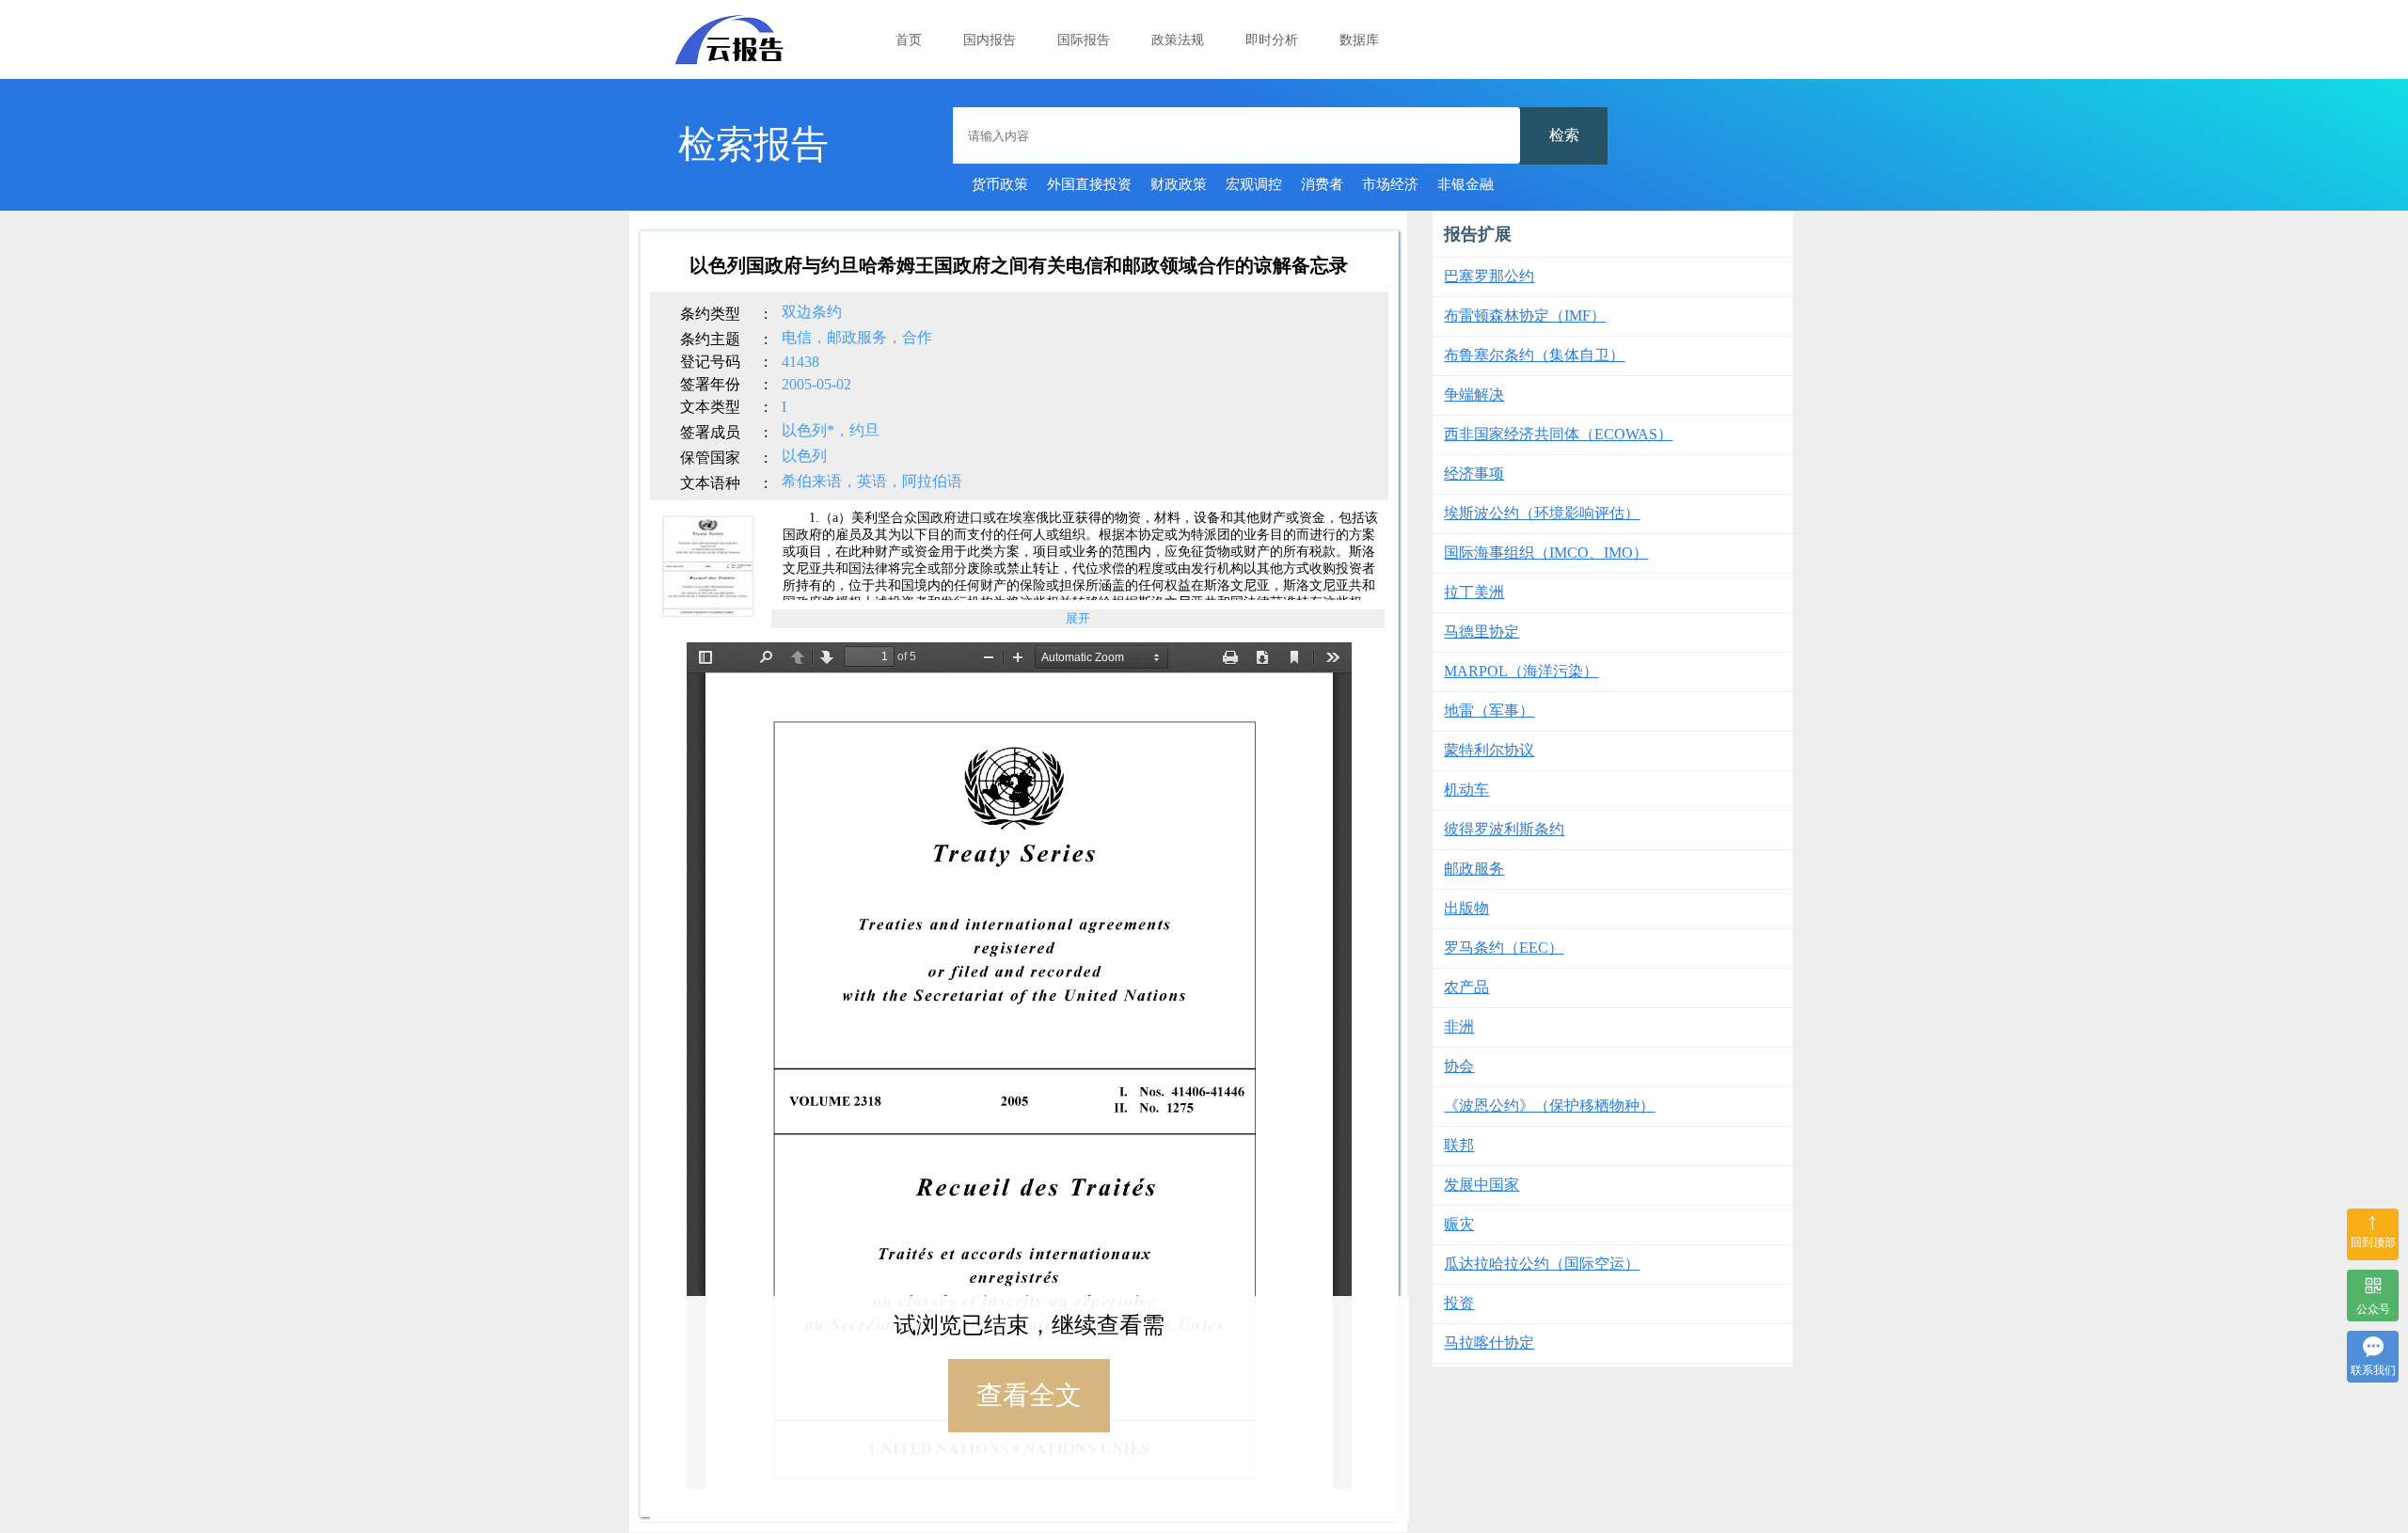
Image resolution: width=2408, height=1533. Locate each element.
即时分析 (1272, 40)
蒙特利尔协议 (1489, 750)
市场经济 (1390, 184)
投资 (1459, 1303)
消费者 (1322, 184)
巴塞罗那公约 (1489, 276)
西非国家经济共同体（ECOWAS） (1558, 434)
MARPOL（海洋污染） (1521, 671)
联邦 (1459, 1145)
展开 (1078, 618)
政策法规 (1178, 40)
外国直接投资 (1089, 184)
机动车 (1466, 790)
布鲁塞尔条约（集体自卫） (1534, 355)
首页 (909, 40)
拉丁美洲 (1474, 592)
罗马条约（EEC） (1504, 948)
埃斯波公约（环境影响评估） (1542, 513)
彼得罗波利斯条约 (1504, 829)
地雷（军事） (1489, 711)
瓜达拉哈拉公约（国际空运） (1542, 1264)
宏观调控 (1254, 184)
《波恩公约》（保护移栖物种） (1549, 1106)
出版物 (1466, 908)
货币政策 (1000, 184)
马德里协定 (1481, 632)
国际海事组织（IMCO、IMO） (1546, 553)
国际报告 (1084, 40)
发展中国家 (1481, 1185)
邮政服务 (1474, 869)
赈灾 (1459, 1224)
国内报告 (990, 40)
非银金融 (1465, 184)
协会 (1459, 1066)
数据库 (1359, 40)
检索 (1564, 135)
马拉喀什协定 (1489, 1343)
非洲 (1459, 1027)
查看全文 (1029, 1395)
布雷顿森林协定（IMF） (1525, 316)
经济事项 (1474, 474)
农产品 (1466, 987)
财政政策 (1179, 184)
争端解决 (1474, 395)
